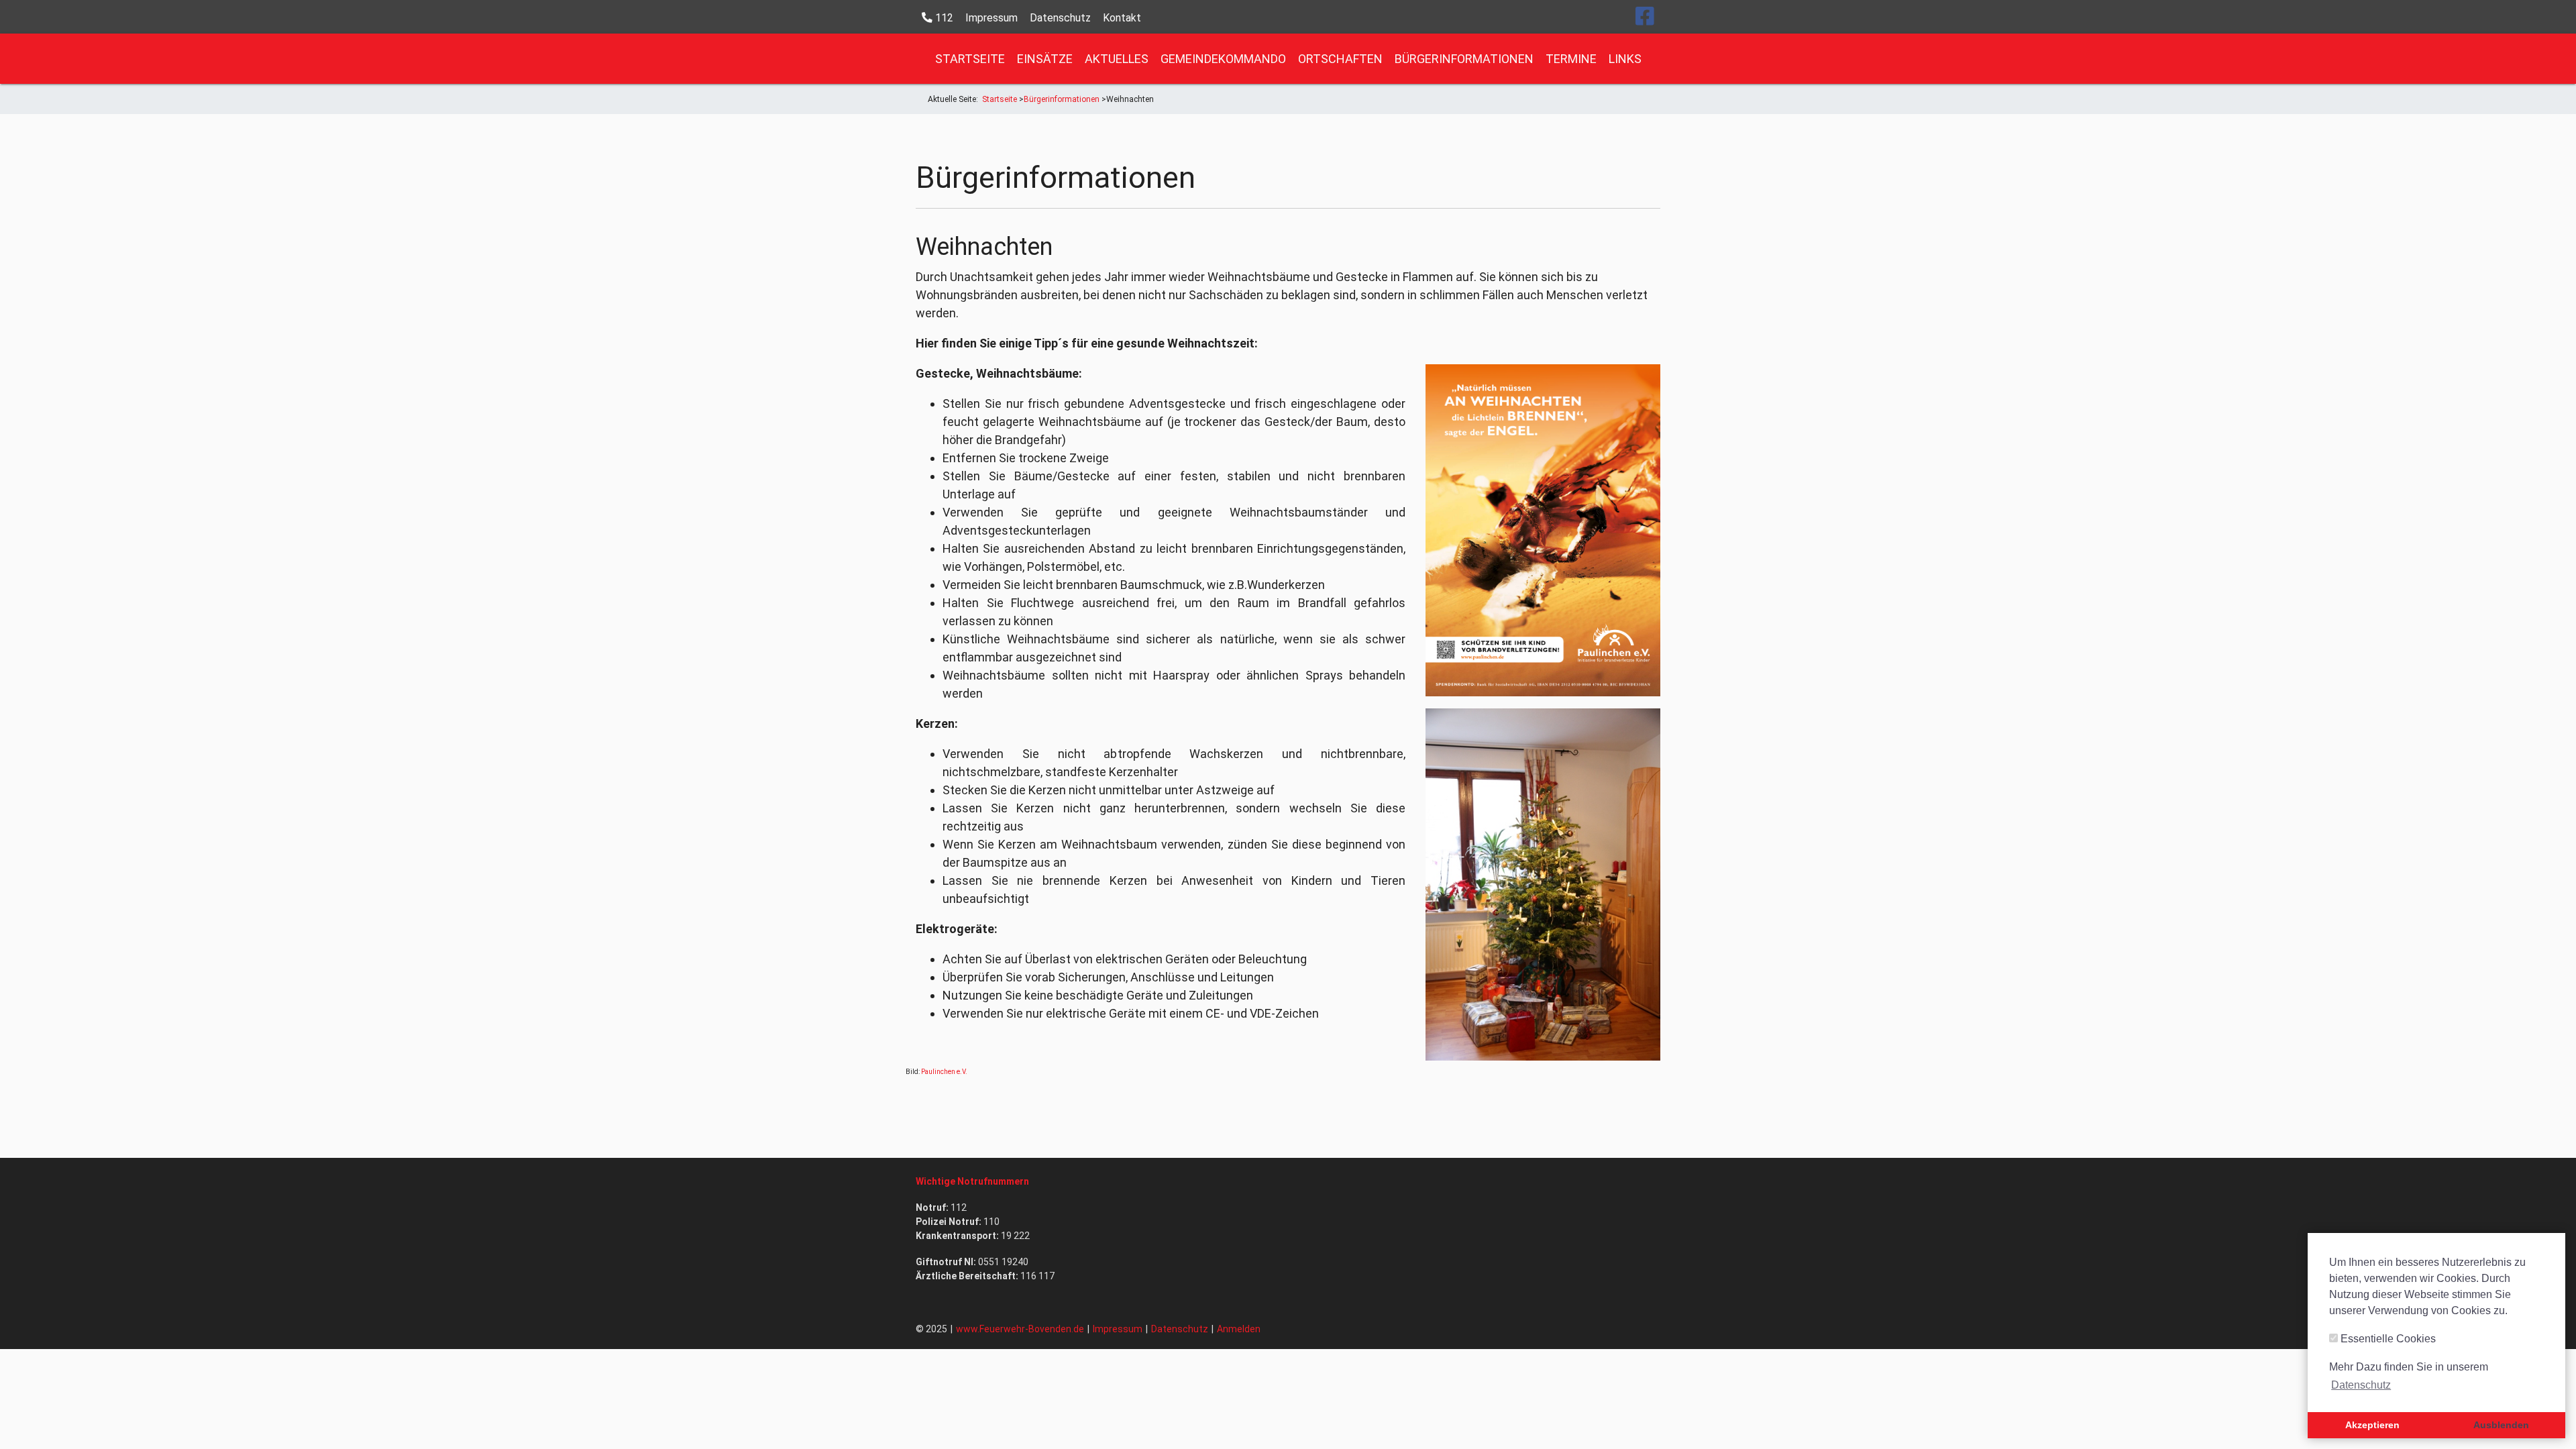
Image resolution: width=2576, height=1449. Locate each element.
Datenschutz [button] (2361, 1385)
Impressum (991, 18)
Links (1625, 59)
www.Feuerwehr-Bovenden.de (1020, 1329)
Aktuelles (1117, 59)
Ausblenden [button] (2501, 1425)
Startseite (970, 59)
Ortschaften (1340, 59)
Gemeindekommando (1223, 59)
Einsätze (1045, 59)
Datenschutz (1060, 18)
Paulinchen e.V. (944, 1072)
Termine (1571, 59)
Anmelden (1239, 1329)
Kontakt (1122, 18)
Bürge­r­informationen (1464, 59)
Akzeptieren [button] (2372, 1425)
